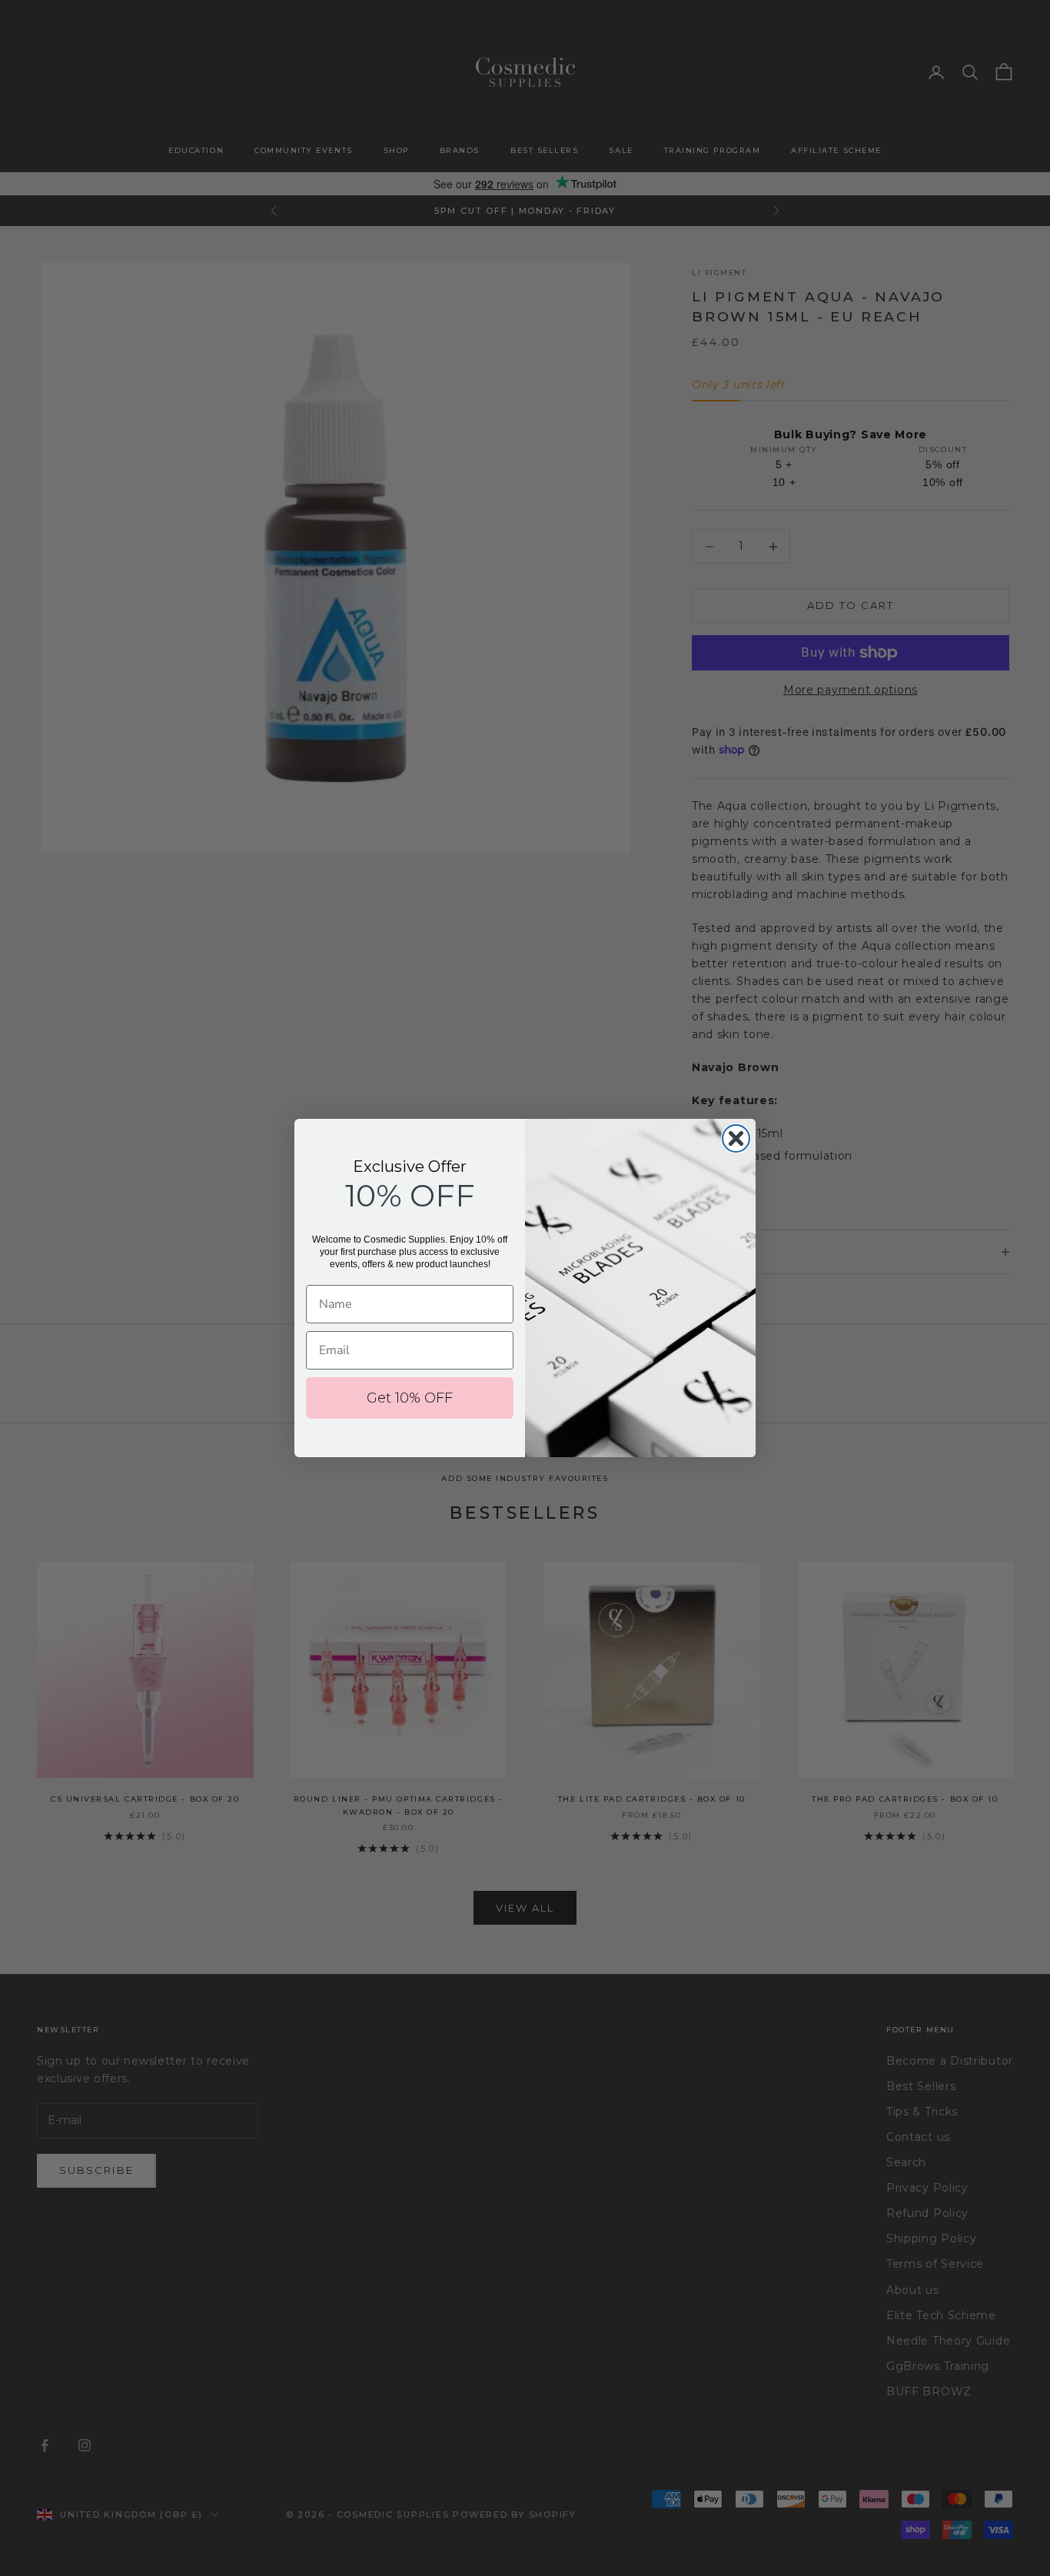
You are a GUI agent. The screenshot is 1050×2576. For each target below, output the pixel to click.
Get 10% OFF (410, 1398)
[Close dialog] (736, 1138)
